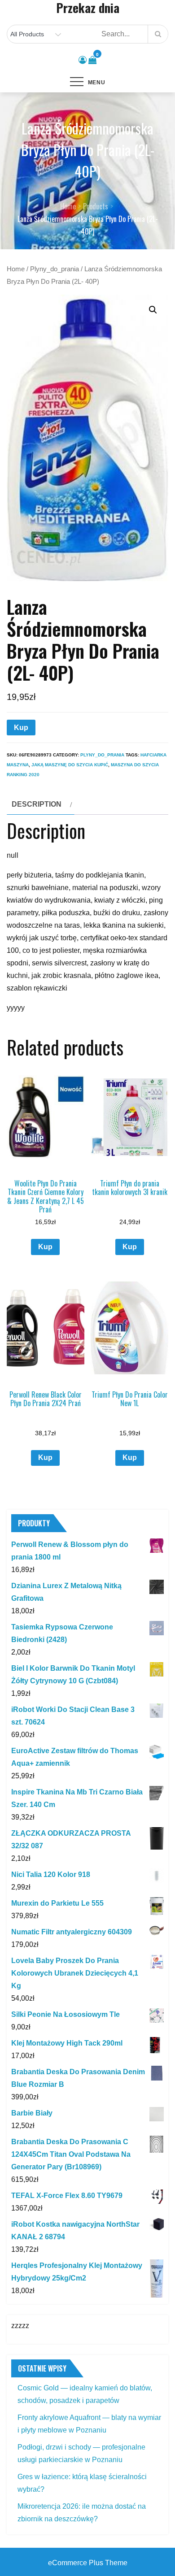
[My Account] (83, 60)
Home (16, 269)
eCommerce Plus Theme (88, 2563)
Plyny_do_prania (55, 269)
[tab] (41, 804)
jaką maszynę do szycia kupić (70, 765)
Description (37, 804)
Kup (21, 728)
